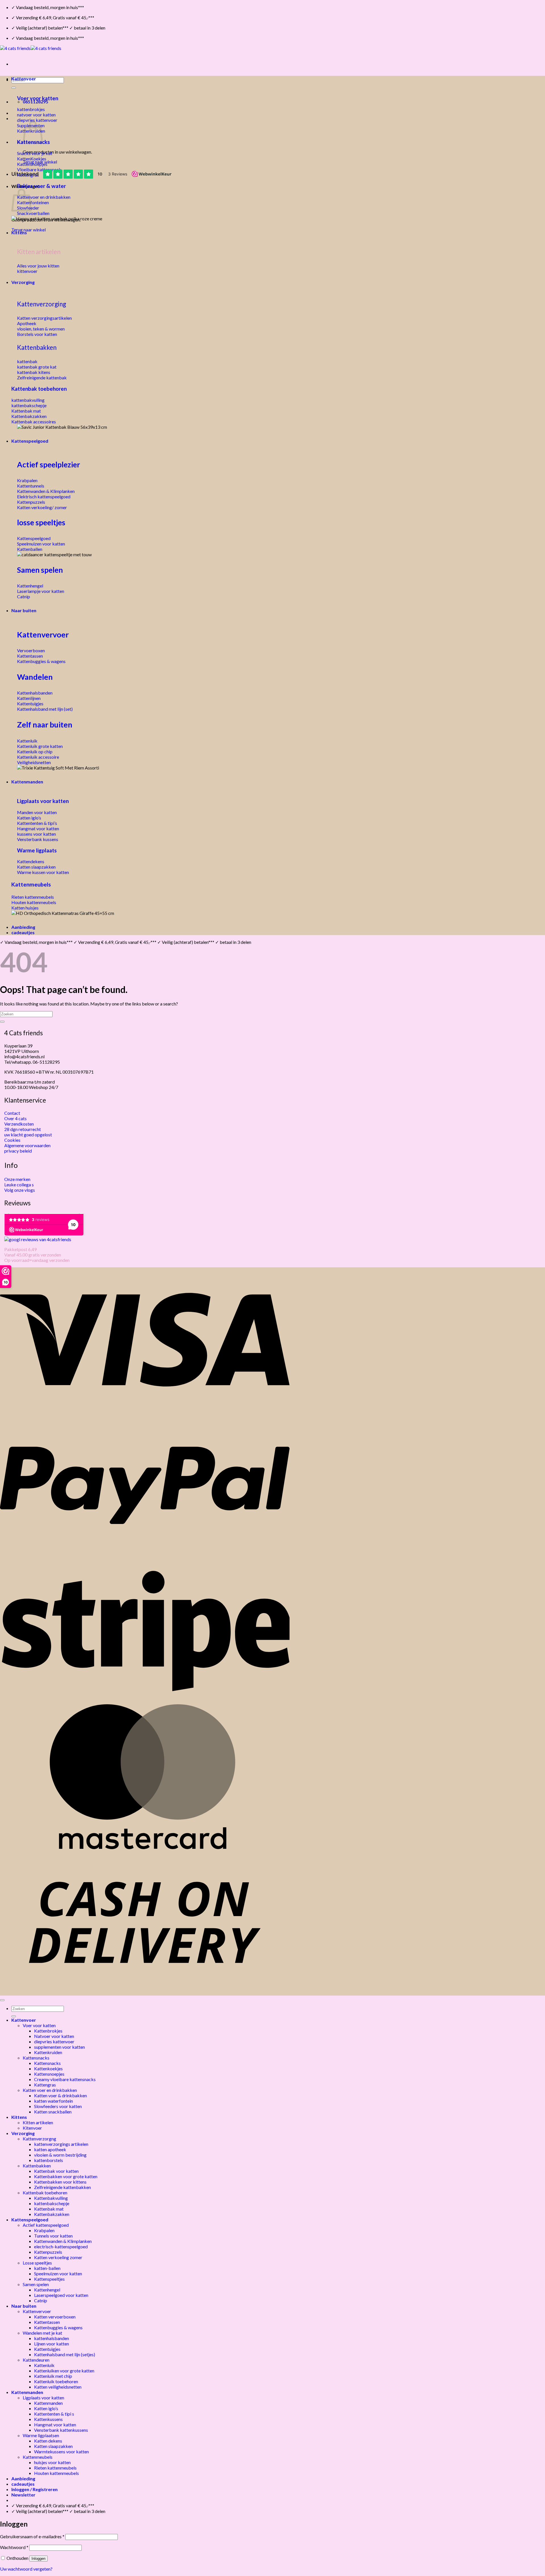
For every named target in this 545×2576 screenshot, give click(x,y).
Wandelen (35, 677)
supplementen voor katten (59, 2047)
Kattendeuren (36, 2360)
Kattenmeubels (31, 884)
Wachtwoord (14, 2547)
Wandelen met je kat (42, 2333)
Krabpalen (44, 2230)
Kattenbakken (37, 347)
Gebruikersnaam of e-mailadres (32, 2536)
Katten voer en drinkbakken (50, 2090)
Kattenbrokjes (48, 2031)
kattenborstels (49, 2160)
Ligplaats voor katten (43, 801)
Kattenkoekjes (48, 2068)
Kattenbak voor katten (56, 2171)
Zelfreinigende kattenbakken (62, 2187)
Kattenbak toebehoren (39, 389)
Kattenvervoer (43, 634)
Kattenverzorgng (39, 2139)
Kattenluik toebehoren (56, 2381)
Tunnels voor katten (53, 2236)
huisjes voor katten (52, 2462)
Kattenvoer (24, 79)
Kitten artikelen (38, 2122)
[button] (23, 2495)
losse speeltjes (41, 522)
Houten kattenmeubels (56, 2473)
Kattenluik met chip (53, 2376)
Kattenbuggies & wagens (58, 2327)
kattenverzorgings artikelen (61, 2144)
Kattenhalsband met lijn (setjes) (65, 2354)
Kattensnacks (36, 2058)
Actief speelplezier (49, 465)
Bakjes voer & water (41, 186)
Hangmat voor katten (55, 2425)
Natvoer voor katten (54, 2036)
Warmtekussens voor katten (61, 2451)
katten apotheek (50, 2149)
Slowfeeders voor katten (58, 2106)
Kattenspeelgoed (30, 441)
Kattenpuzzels (48, 2252)
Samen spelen (40, 570)
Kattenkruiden (48, 2052)
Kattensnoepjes (49, 2074)
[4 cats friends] (31, 48)
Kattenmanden (27, 782)
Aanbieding (23, 927)
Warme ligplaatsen (41, 2435)
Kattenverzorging (42, 304)
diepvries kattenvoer (54, 2041)
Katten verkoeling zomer (58, 2257)
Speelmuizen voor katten (58, 2273)
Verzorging (23, 282)
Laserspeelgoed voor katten (61, 2295)
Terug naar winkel (29, 230)
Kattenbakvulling (51, 2198)
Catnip (41, 2300)
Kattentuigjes (47, 2349)
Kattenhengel (47, 2290)
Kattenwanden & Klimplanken (63, 2241)
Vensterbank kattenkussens (61, 2430)
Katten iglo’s (46, 2408)
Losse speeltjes (37, 2263)
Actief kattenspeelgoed (46, 2225)
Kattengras (45, 2085)
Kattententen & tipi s (54, 2414)
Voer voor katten (38, 98)
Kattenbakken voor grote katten (66, 2176)
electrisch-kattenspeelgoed (61, 2246)
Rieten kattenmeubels (55, 2468)
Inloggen (38, 2559)
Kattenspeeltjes (49, 2279)
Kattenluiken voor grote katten (64, 2371)
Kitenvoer (32, 2128)
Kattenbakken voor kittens (60, 2182)
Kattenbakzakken (52, 2214)
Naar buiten (24, 610)
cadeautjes (23, 932)
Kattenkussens (48, 2419)
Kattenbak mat (49, 2209)
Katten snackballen (53, 2112)
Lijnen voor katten (52, 2344)
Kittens (19, 232)
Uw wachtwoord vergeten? (26, 2569)
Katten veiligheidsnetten (58, 2387)
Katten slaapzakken (53, 2446)
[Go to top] (2, 2000)
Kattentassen (47, 2322)
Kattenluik (44, 2365)
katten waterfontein (54, 2101)
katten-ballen (47, 2268)
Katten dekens (48, 2441)
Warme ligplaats (37, 850)
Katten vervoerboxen (55, 2317)
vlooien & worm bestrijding (60, 2155)
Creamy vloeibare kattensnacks (65, 2079)
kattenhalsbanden (52, 2338)
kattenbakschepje (52, 2203)
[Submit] (14, 88)
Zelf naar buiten (45, 724)
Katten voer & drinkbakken (60, 2095)
